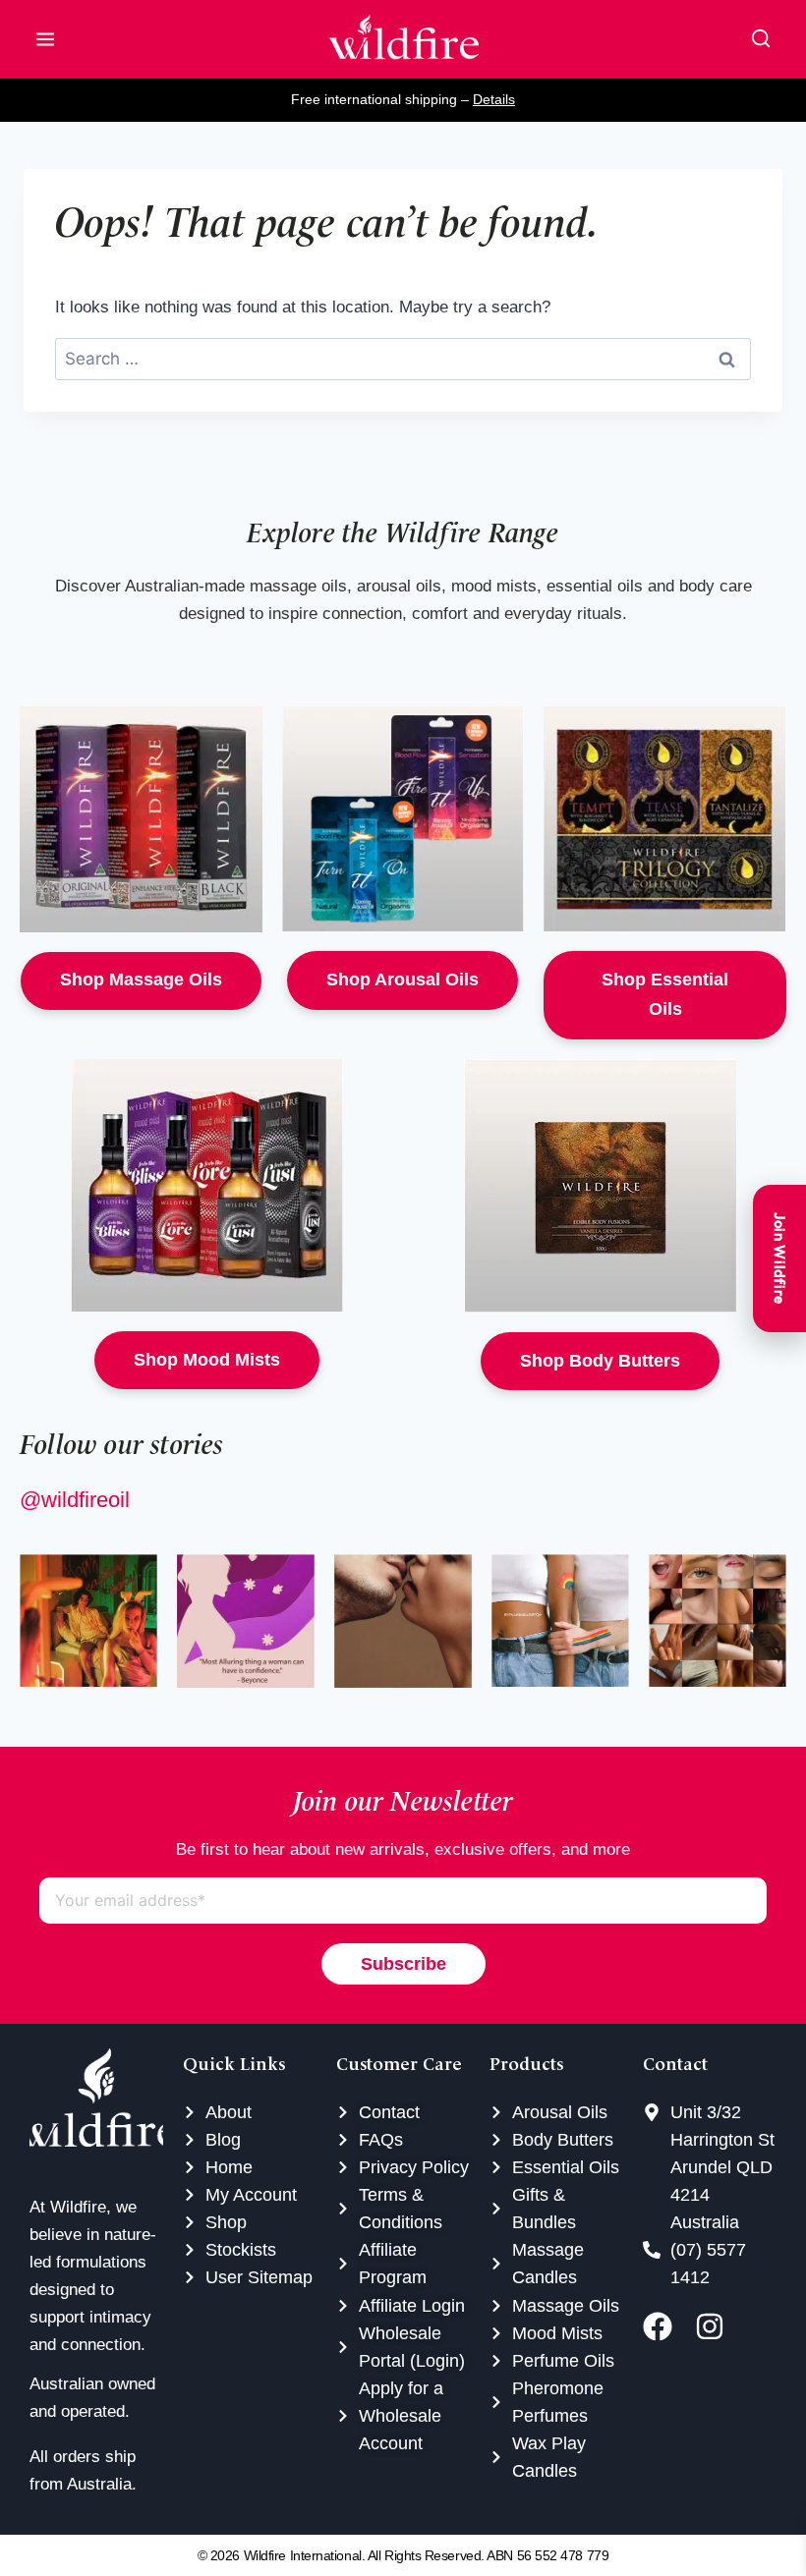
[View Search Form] (761, 39)
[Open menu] (45, 39)
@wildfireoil (75, 1500)
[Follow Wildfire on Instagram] (716, 2326)
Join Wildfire (780, 1259)
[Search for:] (403, 359)
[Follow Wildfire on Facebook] (664, 2326)
